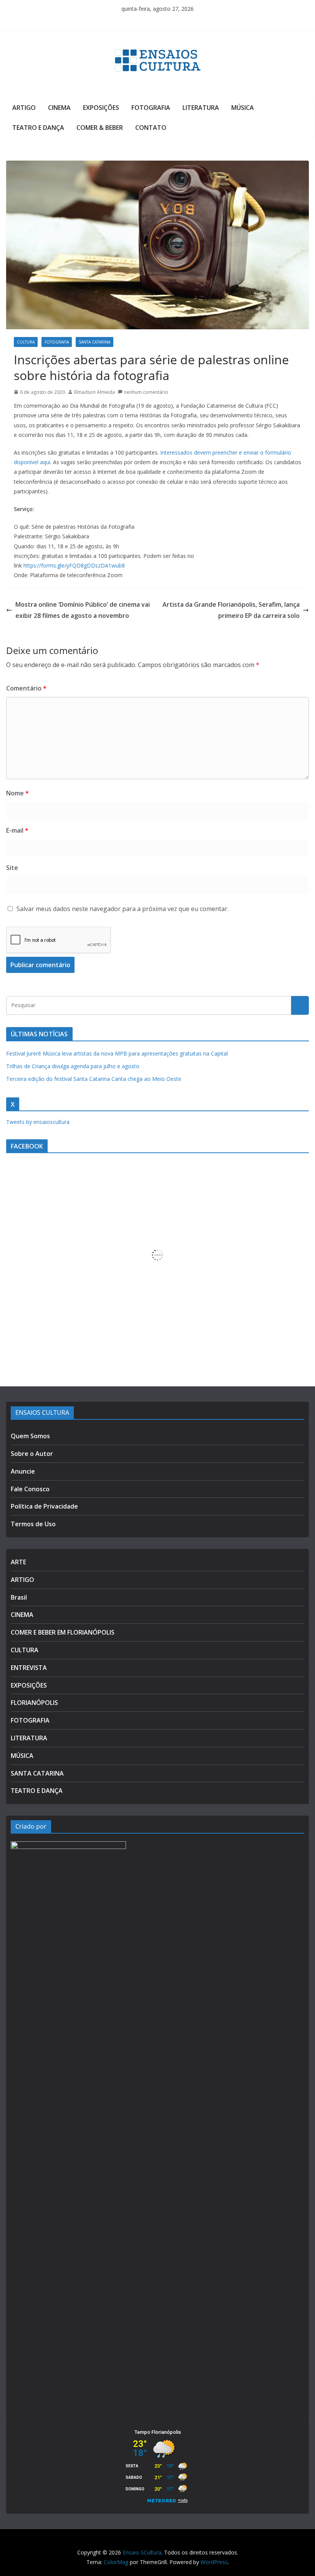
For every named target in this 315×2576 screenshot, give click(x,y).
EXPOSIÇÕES (101, 108)
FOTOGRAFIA (151, 108)
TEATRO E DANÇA (38, 128)
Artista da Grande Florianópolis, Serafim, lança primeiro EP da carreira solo (231, 610)
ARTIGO (24, 108)
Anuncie (23, 1471)
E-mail (17, 830)
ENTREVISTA (29, 1668)
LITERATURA (201, 108)
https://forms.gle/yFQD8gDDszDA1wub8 (74, 565)
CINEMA (59, 108)
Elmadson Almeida (94, 392)
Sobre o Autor (32, 1454)
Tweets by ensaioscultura (38, 1122)
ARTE (18, 1562)
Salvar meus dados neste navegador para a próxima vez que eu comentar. (123, 909)
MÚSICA (243, 108)
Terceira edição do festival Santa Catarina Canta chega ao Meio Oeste (94, 1079)
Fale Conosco (30, 1489)
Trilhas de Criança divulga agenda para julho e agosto (73, 1066)
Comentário (26, 688)
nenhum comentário (146, 392)
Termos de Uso (33, 1524)
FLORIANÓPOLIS (34, 1703)
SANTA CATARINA (94, 342)
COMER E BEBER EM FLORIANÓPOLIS (63, 1632)
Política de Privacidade (44, 1506)
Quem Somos (30, 1436)
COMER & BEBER (100, 128)
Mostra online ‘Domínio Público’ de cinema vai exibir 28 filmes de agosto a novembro (83, 610)
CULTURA (26, 342)
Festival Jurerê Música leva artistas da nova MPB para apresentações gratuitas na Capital (117, 1053)
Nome (17, 793)
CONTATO (151, 128)
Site (12, 868)
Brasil (19, 1597)
